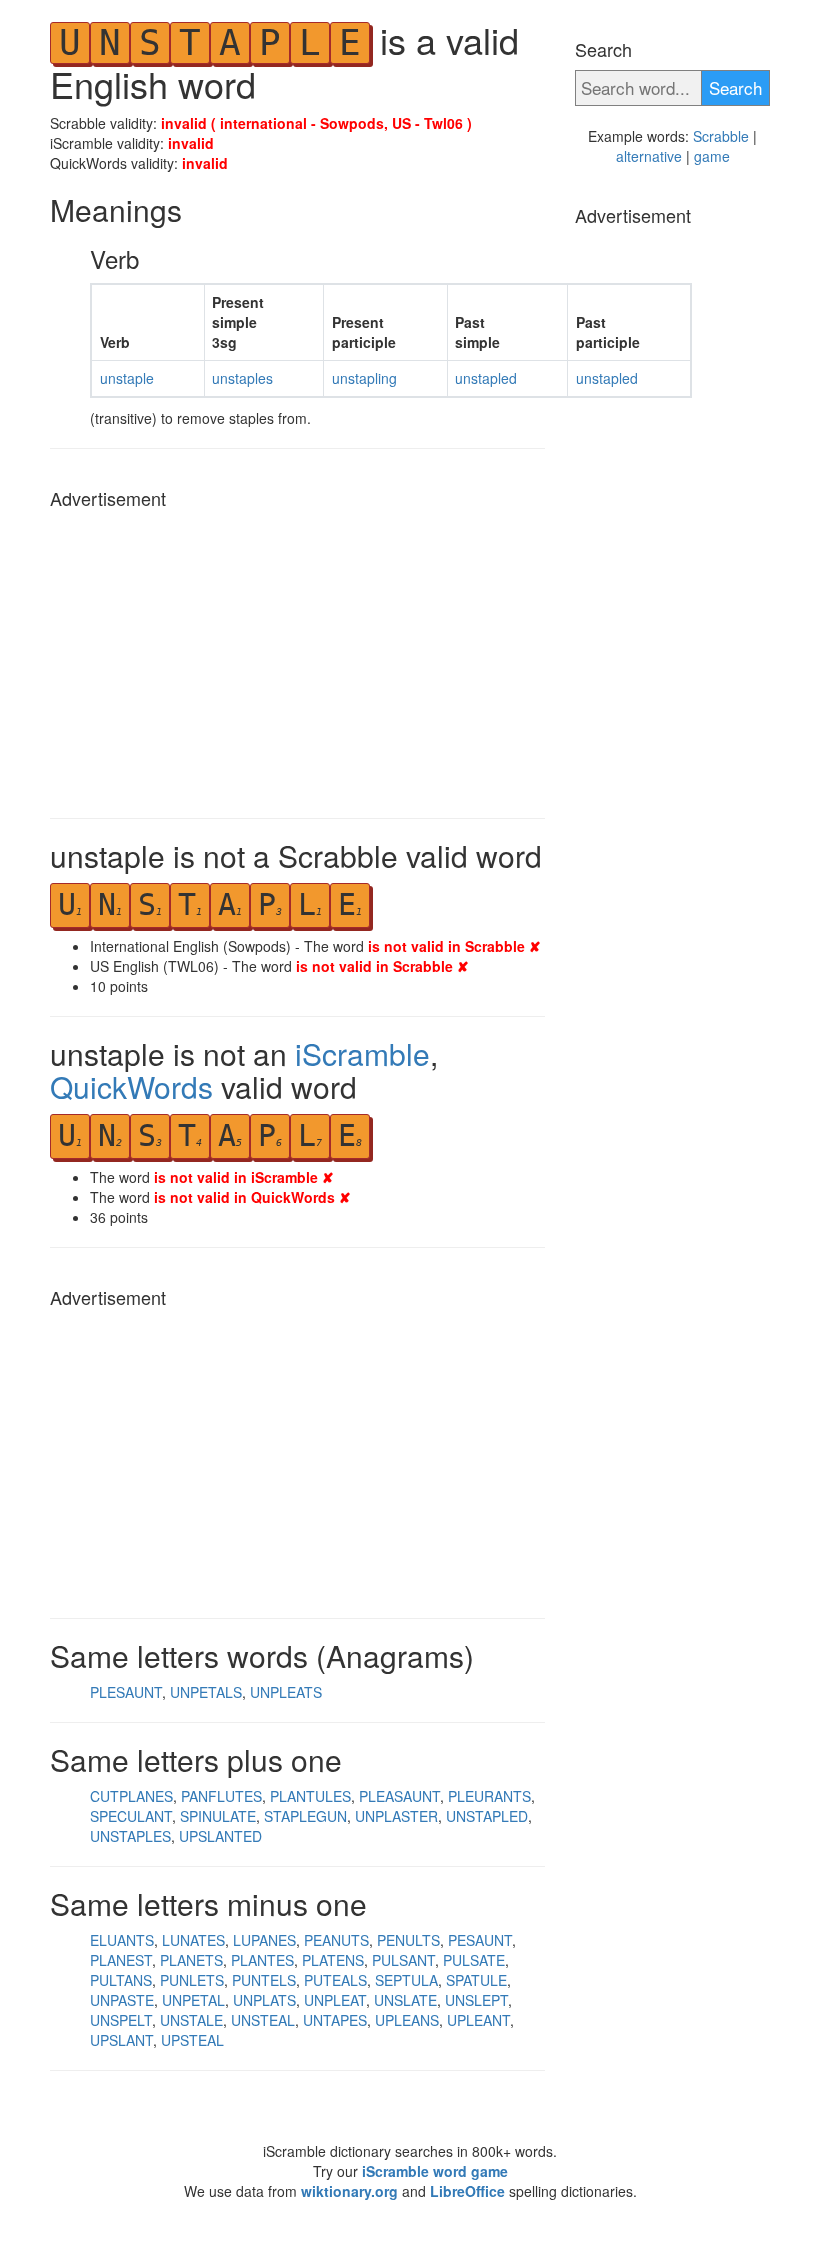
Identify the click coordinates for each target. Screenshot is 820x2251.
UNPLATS (264, 2000)
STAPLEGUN (305, 1816)
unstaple (127, 378)
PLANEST (121, 1960)
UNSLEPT (476, 2000)
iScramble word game (435, 2171)
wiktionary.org (349, 2191)
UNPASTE (122, 2000)
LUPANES (264, 1940)
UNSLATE (405, 2000)
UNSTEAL (263, 2020)
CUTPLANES (131, 1796)
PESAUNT (480, 1940)
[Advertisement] (297, 658)
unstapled (486, 378)
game (712, 156)
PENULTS (408, 1940)
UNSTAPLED (487, 1816)
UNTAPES (335, 2020)
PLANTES (262, 1960)
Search (735, 87)
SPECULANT (131, 1816)
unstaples (242, 378)
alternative (649, 156)
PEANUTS (336, 1940)
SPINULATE (218, 1816)
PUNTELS (264, 1980)
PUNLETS (192, 1980)
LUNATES (193, 1940)
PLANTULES (310, 1796)
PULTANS (121, 1980)
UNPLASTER (396, 1816)
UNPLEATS (286, 1692)
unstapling (364, 378)
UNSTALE (191, 2020)
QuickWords (131, 1086)
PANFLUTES (221, 1796)
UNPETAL (193, 2000)
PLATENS (333, 1960)
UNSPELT (121, 2020)
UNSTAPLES (130, 1836)
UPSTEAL (192, 2040)
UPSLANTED (220, 1836)
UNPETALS (206, 1692)
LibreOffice (467, 2191)
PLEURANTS (489, 1796)
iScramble (362, 1053)
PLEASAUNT (399, 1796)
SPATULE (476, 1980)
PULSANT (403, 1960)
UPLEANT (478, 2020)
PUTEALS (335, 1980)
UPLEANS (407, 2020)
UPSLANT (121, 2040)
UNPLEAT (335, 2000)
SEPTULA (406, 1980)
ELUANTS (122, 1940)
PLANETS (191, 1960)
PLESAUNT (126, 1692)
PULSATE (474, 1960)
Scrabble (721, 136)
